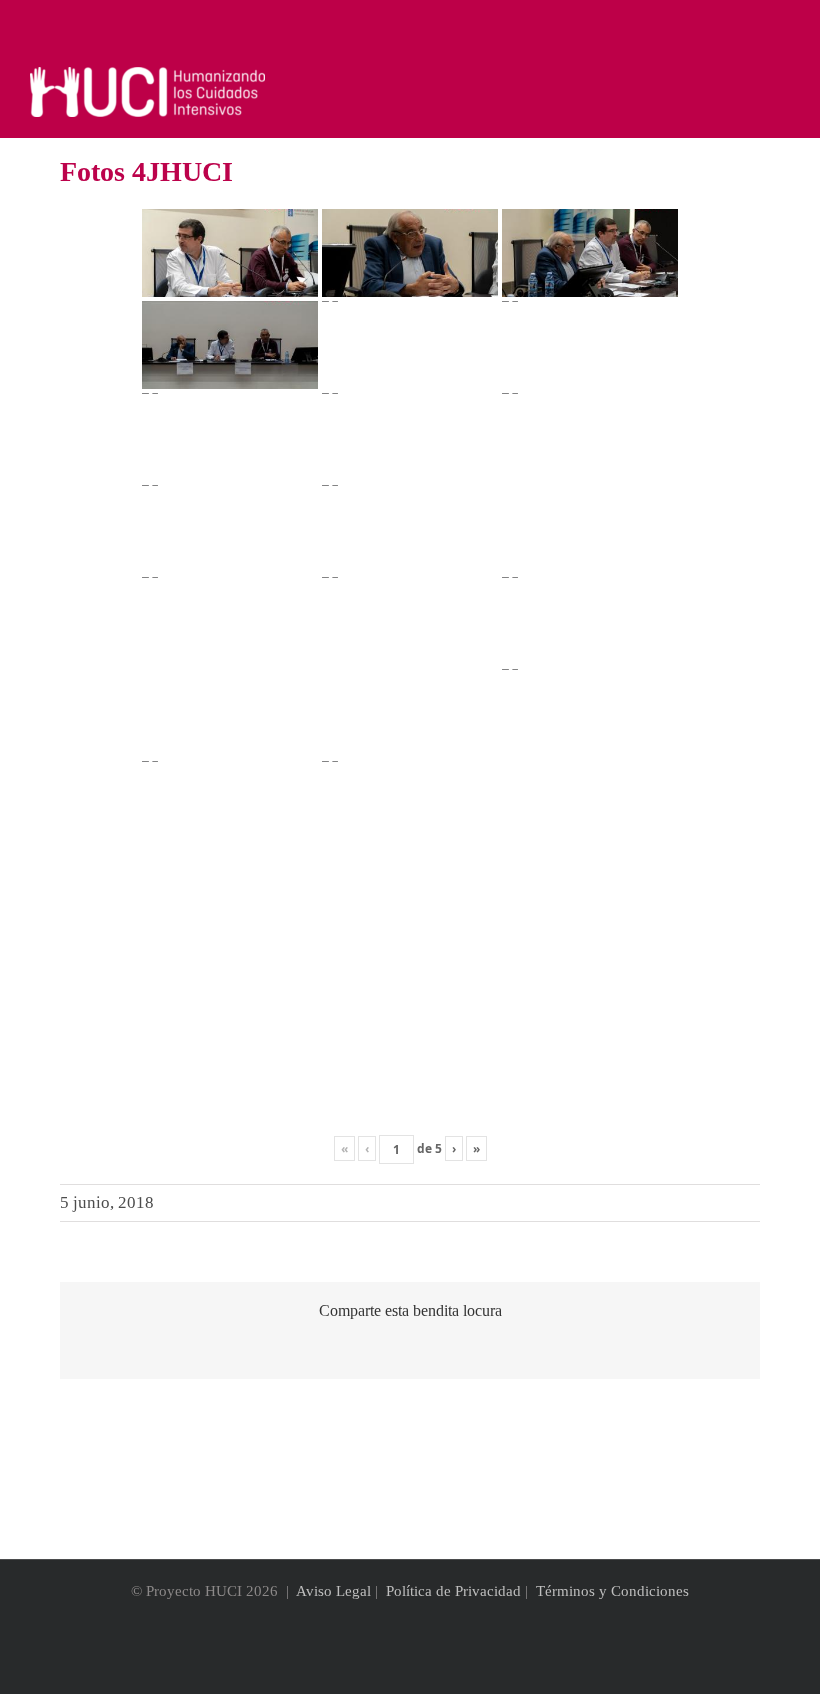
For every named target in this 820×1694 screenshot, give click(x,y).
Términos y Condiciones (612, 1591)
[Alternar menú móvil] (782, 77)
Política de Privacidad (453, 1591)
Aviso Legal (333, 1591)
